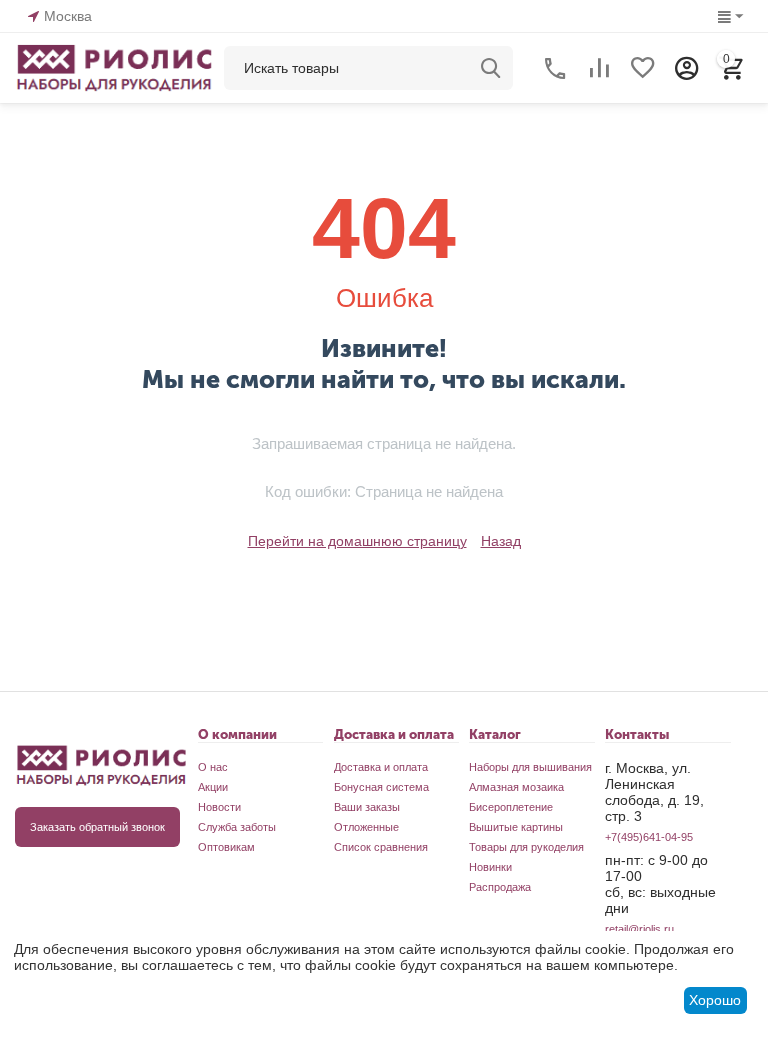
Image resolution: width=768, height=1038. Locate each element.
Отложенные (366, 827)
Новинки (490, 867)
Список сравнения (381, 847)
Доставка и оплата (381, 767)
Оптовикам (226, 847)
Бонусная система (381, 787)
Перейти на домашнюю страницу (357, 541)
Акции (213, 787)
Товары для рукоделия (526, 847)
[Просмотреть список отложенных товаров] (643, 68)
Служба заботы (237, 827)
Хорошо (715, 1000)
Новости (219, 807)
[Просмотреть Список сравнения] (599, 68)
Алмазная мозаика (516, 787)
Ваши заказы (367, 807)
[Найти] (491, 68)
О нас (213, 767)
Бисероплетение (511, 807)
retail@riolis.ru (639, 929)
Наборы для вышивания (530, 767)
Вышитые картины (516, 827)
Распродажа (500, 887)
